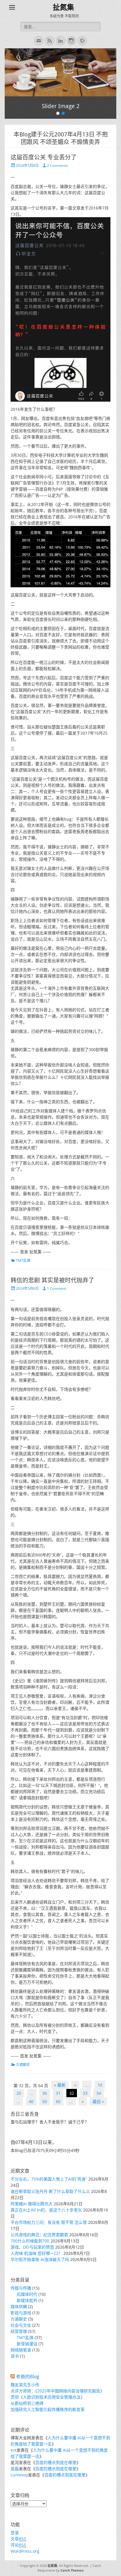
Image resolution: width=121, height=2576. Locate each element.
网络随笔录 (21, 2350)
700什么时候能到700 (30, 2241)
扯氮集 (63, 7)
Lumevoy (19, 2475)
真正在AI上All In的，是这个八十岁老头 (46, 2210)
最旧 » (98, 2101)
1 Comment (57, 1288)
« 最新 (60, 2085)
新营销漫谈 (27, 2344)
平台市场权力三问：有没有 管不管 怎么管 (49, 2222)
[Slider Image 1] (60, 72)
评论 (18, 2545)
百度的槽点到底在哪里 (56, 2462)
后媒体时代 (27, 2294)
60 (58, 2101)
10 (100, 2085)
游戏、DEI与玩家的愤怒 (32, 2247)
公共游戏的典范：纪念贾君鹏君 (39, 2235)
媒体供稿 (19, 2307)
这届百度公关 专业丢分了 (44, 157)
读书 (15, 2356)
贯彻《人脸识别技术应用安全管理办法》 (48, 2397)
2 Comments (57, 165)
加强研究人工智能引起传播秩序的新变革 (48, 2409)
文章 (18, 2539)
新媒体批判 (27, 2300)
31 (58, 2093)
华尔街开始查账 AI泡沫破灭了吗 (40, 2259)
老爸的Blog (27, 2377)
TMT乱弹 (23, 1260)
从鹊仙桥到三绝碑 (27, 2403)
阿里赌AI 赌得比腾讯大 (32, 2204)
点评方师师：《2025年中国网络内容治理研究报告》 (57, 2391)
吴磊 (15, 2469)
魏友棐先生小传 (25, 2385)
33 (85, 2093)
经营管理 (19, 2331)
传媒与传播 (21, 2288)
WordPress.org (25, 2551)
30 (45, 2093)
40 (31, 2101)
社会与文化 (21, 2325)
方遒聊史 (23, 2065)
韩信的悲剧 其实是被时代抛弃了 (52, 1280)
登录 (15, 2533)
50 (45, 2101)
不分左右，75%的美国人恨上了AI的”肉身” (49, 2179)
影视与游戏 (21, 2313)
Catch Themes (72, 2570)
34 (99, 2093)
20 (19, 2093)
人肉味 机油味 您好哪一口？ (36, 2253)
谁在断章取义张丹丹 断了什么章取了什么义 (50, 2191)
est (14, 2450)
